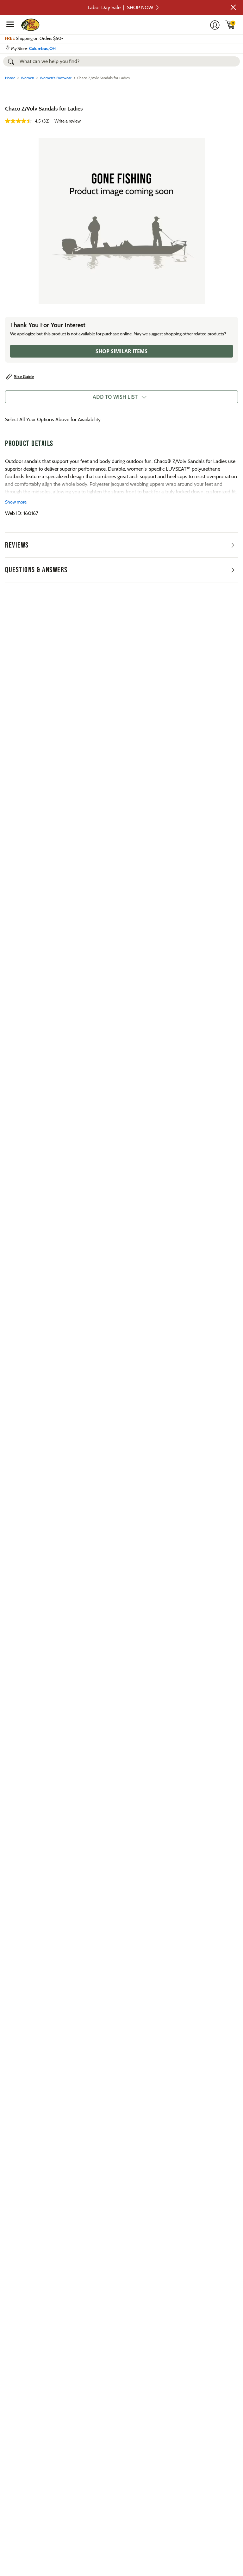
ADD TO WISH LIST (115, 397)
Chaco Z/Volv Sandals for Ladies (44, 109)
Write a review (68, 121)
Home (10, 78)
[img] (230, 25)
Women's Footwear (56, 78)
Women (28, 78)
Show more (16, 502)
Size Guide (24, 377)
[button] (233, 7)
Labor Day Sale (120, 7)
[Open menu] (10, 24)
